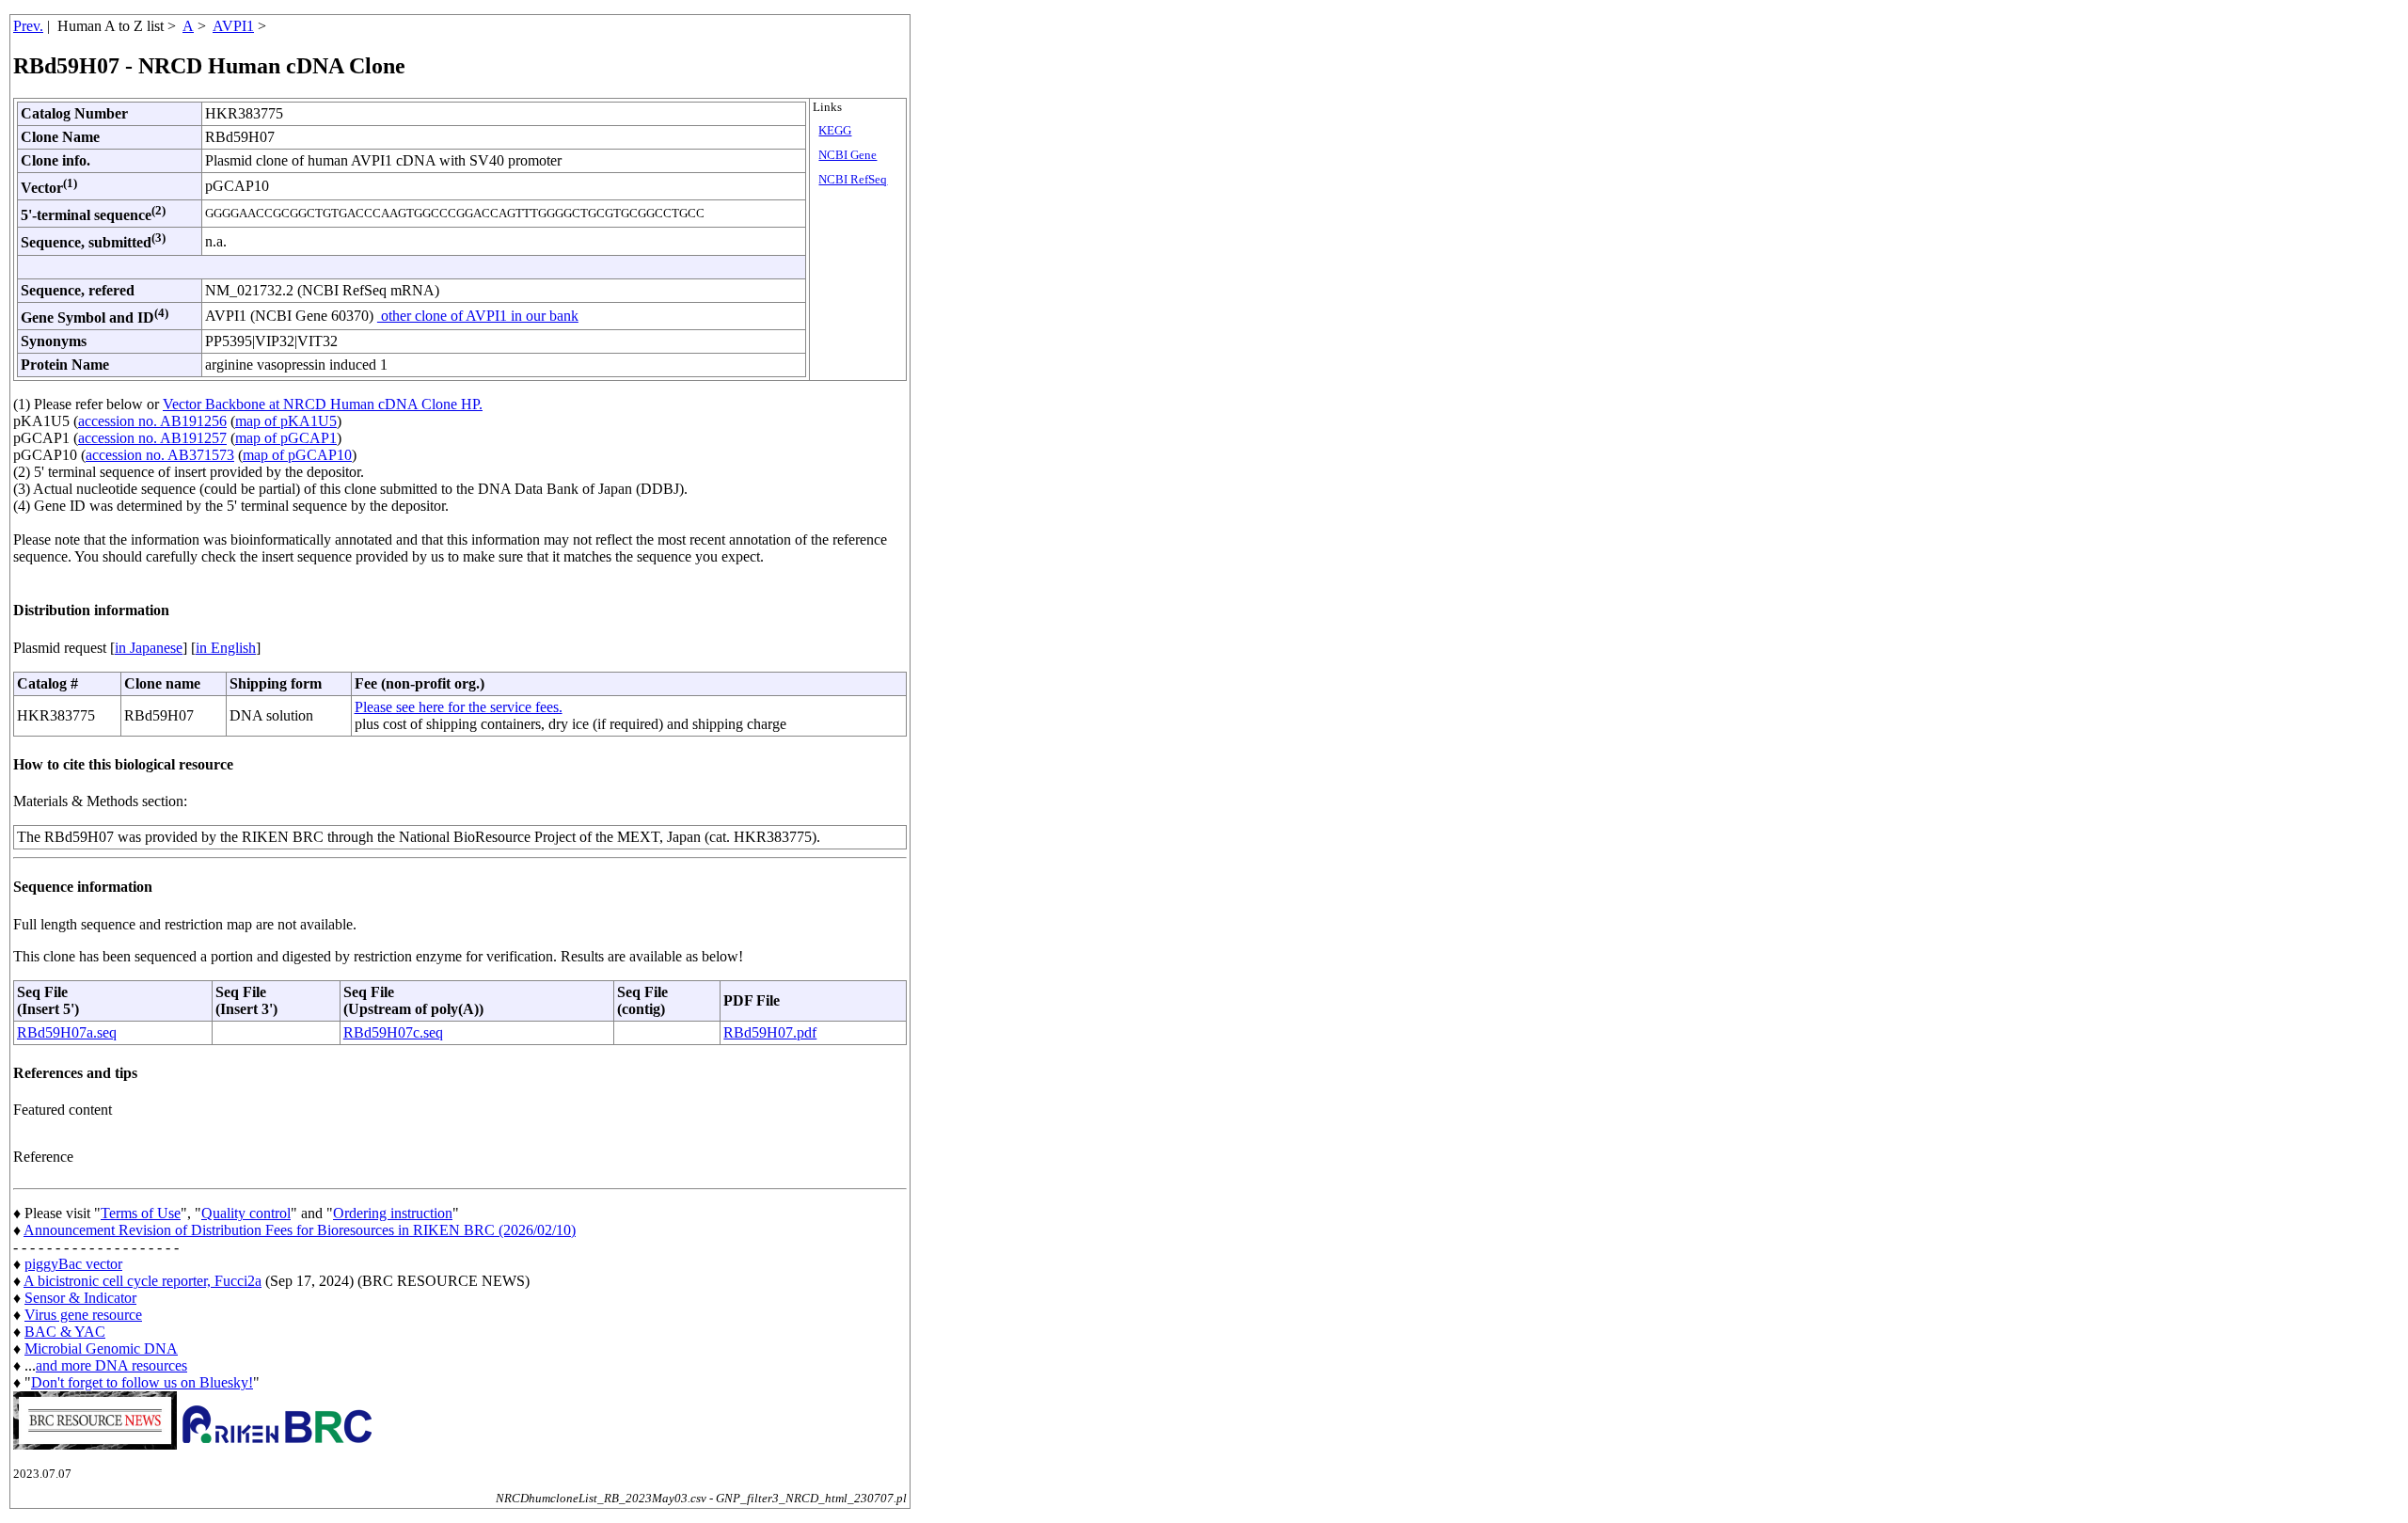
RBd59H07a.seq (67, 1032)
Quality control (246, 1213)
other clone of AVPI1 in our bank (478, 316)
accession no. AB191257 (152, 438)
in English (226, 648)
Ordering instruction (393, 1213)
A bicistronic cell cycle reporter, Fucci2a (143, 1281)
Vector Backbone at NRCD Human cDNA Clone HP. (323, 404)
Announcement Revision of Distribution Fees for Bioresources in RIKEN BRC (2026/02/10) (300, 1230)
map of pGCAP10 (297, 455)
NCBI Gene (848, 155)
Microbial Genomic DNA (101, 1348)
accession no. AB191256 (152, 421)
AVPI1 (233, 26)
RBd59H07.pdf (770, 1032)
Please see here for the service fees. (459, 707)
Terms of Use (141, 1213)
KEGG (835, 131)
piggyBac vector (73, 1264)
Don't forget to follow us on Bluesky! (142, 1382)
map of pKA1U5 (286, 421)
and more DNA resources (111, 1365)
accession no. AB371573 (160, 455)
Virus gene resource (83, 1315)
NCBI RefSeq (853, 180)
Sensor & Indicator (80, 1298)
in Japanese (149, 648)
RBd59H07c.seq (393, 1032)
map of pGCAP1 (286, 438)
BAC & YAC (65, 1332)
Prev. (28, 26)
